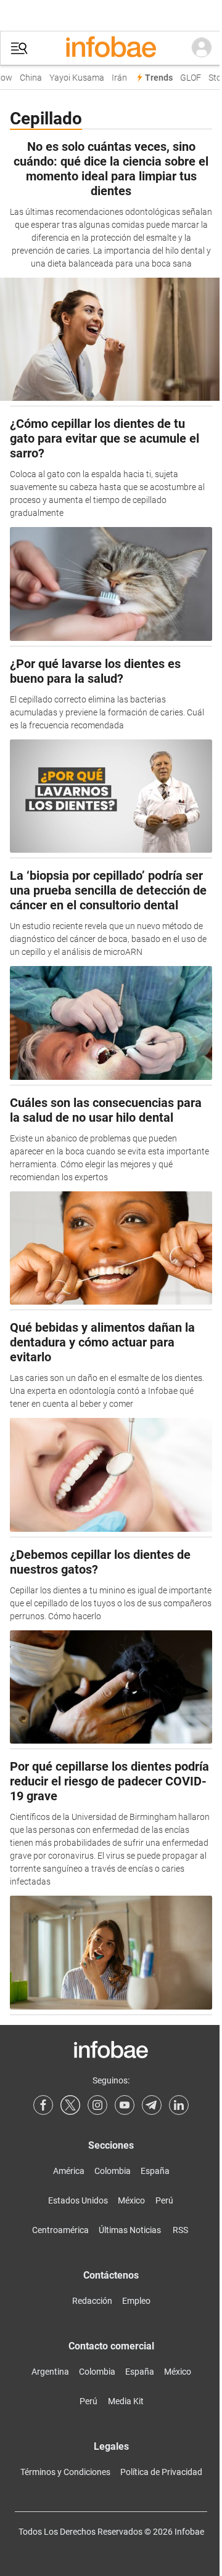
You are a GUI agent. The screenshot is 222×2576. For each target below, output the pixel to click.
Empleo (136, 2301)
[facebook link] (43, 2105)
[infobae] (111, 48)
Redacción (92, 2301)
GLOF (187, 78)
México (131, 2200)
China (28, 78)
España (155, 2171)
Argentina (50, 2372)
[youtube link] (125, 2105)
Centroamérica (60, 2230)
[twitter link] (70, 2105)
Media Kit (126, 2401)
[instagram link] (97, 2105)
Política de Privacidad (161, 2472)
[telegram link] (152, 2105)
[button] (19, 48)
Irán (116, 78)
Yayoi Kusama (74, 78)
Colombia (113, 2171)
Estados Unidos (78, 2200)
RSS (180, 2230)
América (69, 2171)
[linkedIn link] (179, 2105)
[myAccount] (202, 48)
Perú (164, 2200)
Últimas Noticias (130, 2230)
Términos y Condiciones (65, 2472)
